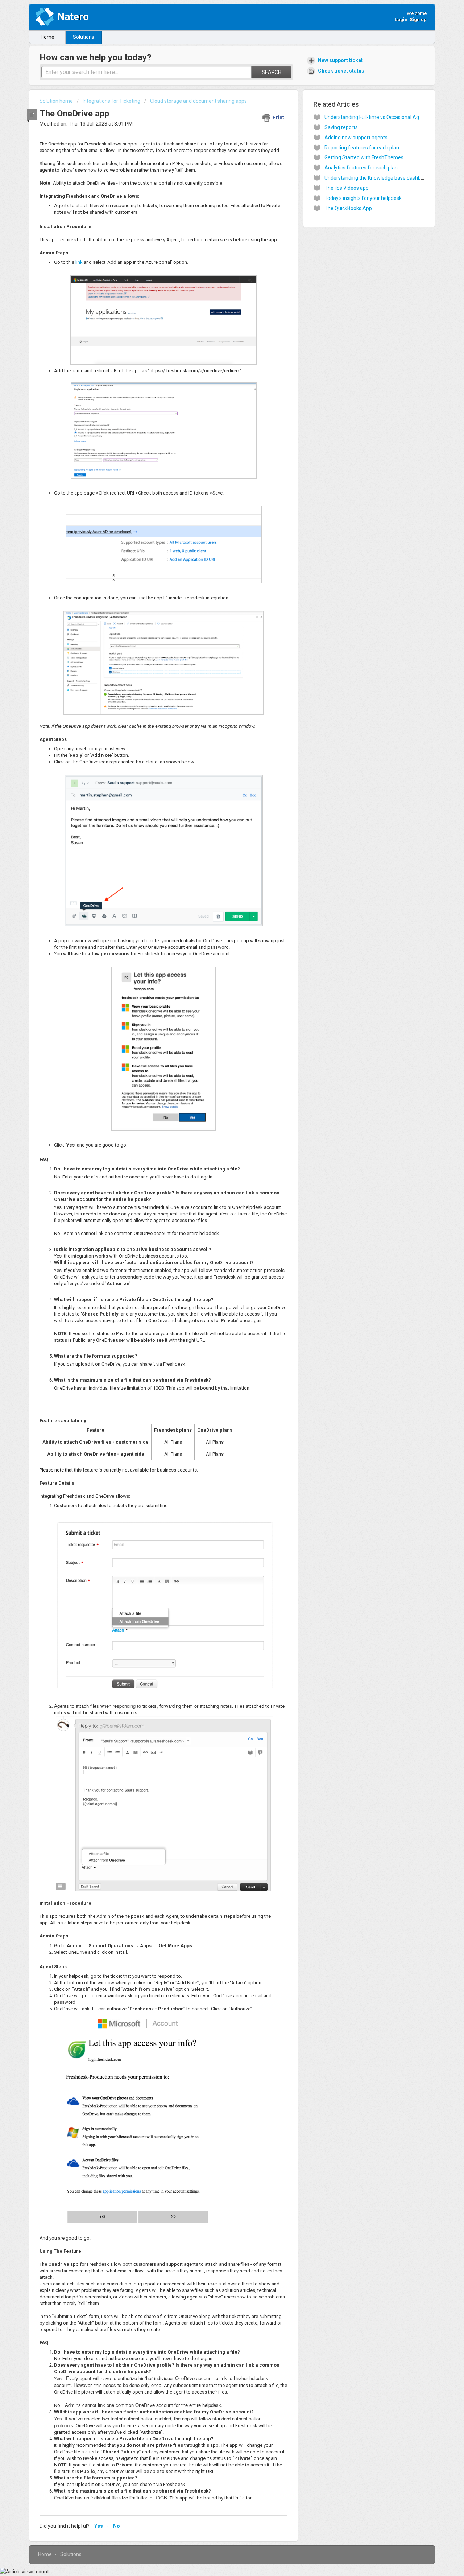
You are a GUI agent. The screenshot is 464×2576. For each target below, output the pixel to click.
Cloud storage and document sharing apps (198, 101)
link (80, 262)
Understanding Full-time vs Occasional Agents (377, 117)
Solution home (57, 101)
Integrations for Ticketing (111, 101)
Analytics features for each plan (361, 168)
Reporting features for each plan (362, 148)
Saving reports (341, 127)
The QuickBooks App (348, 208)
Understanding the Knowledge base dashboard (378, 178)
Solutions (84, 37)
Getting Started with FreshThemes (364, 157)
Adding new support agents (356, 138)
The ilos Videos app (347, 188)
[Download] (219, 1236)
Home (47, 37)
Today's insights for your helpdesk (363, 198)
